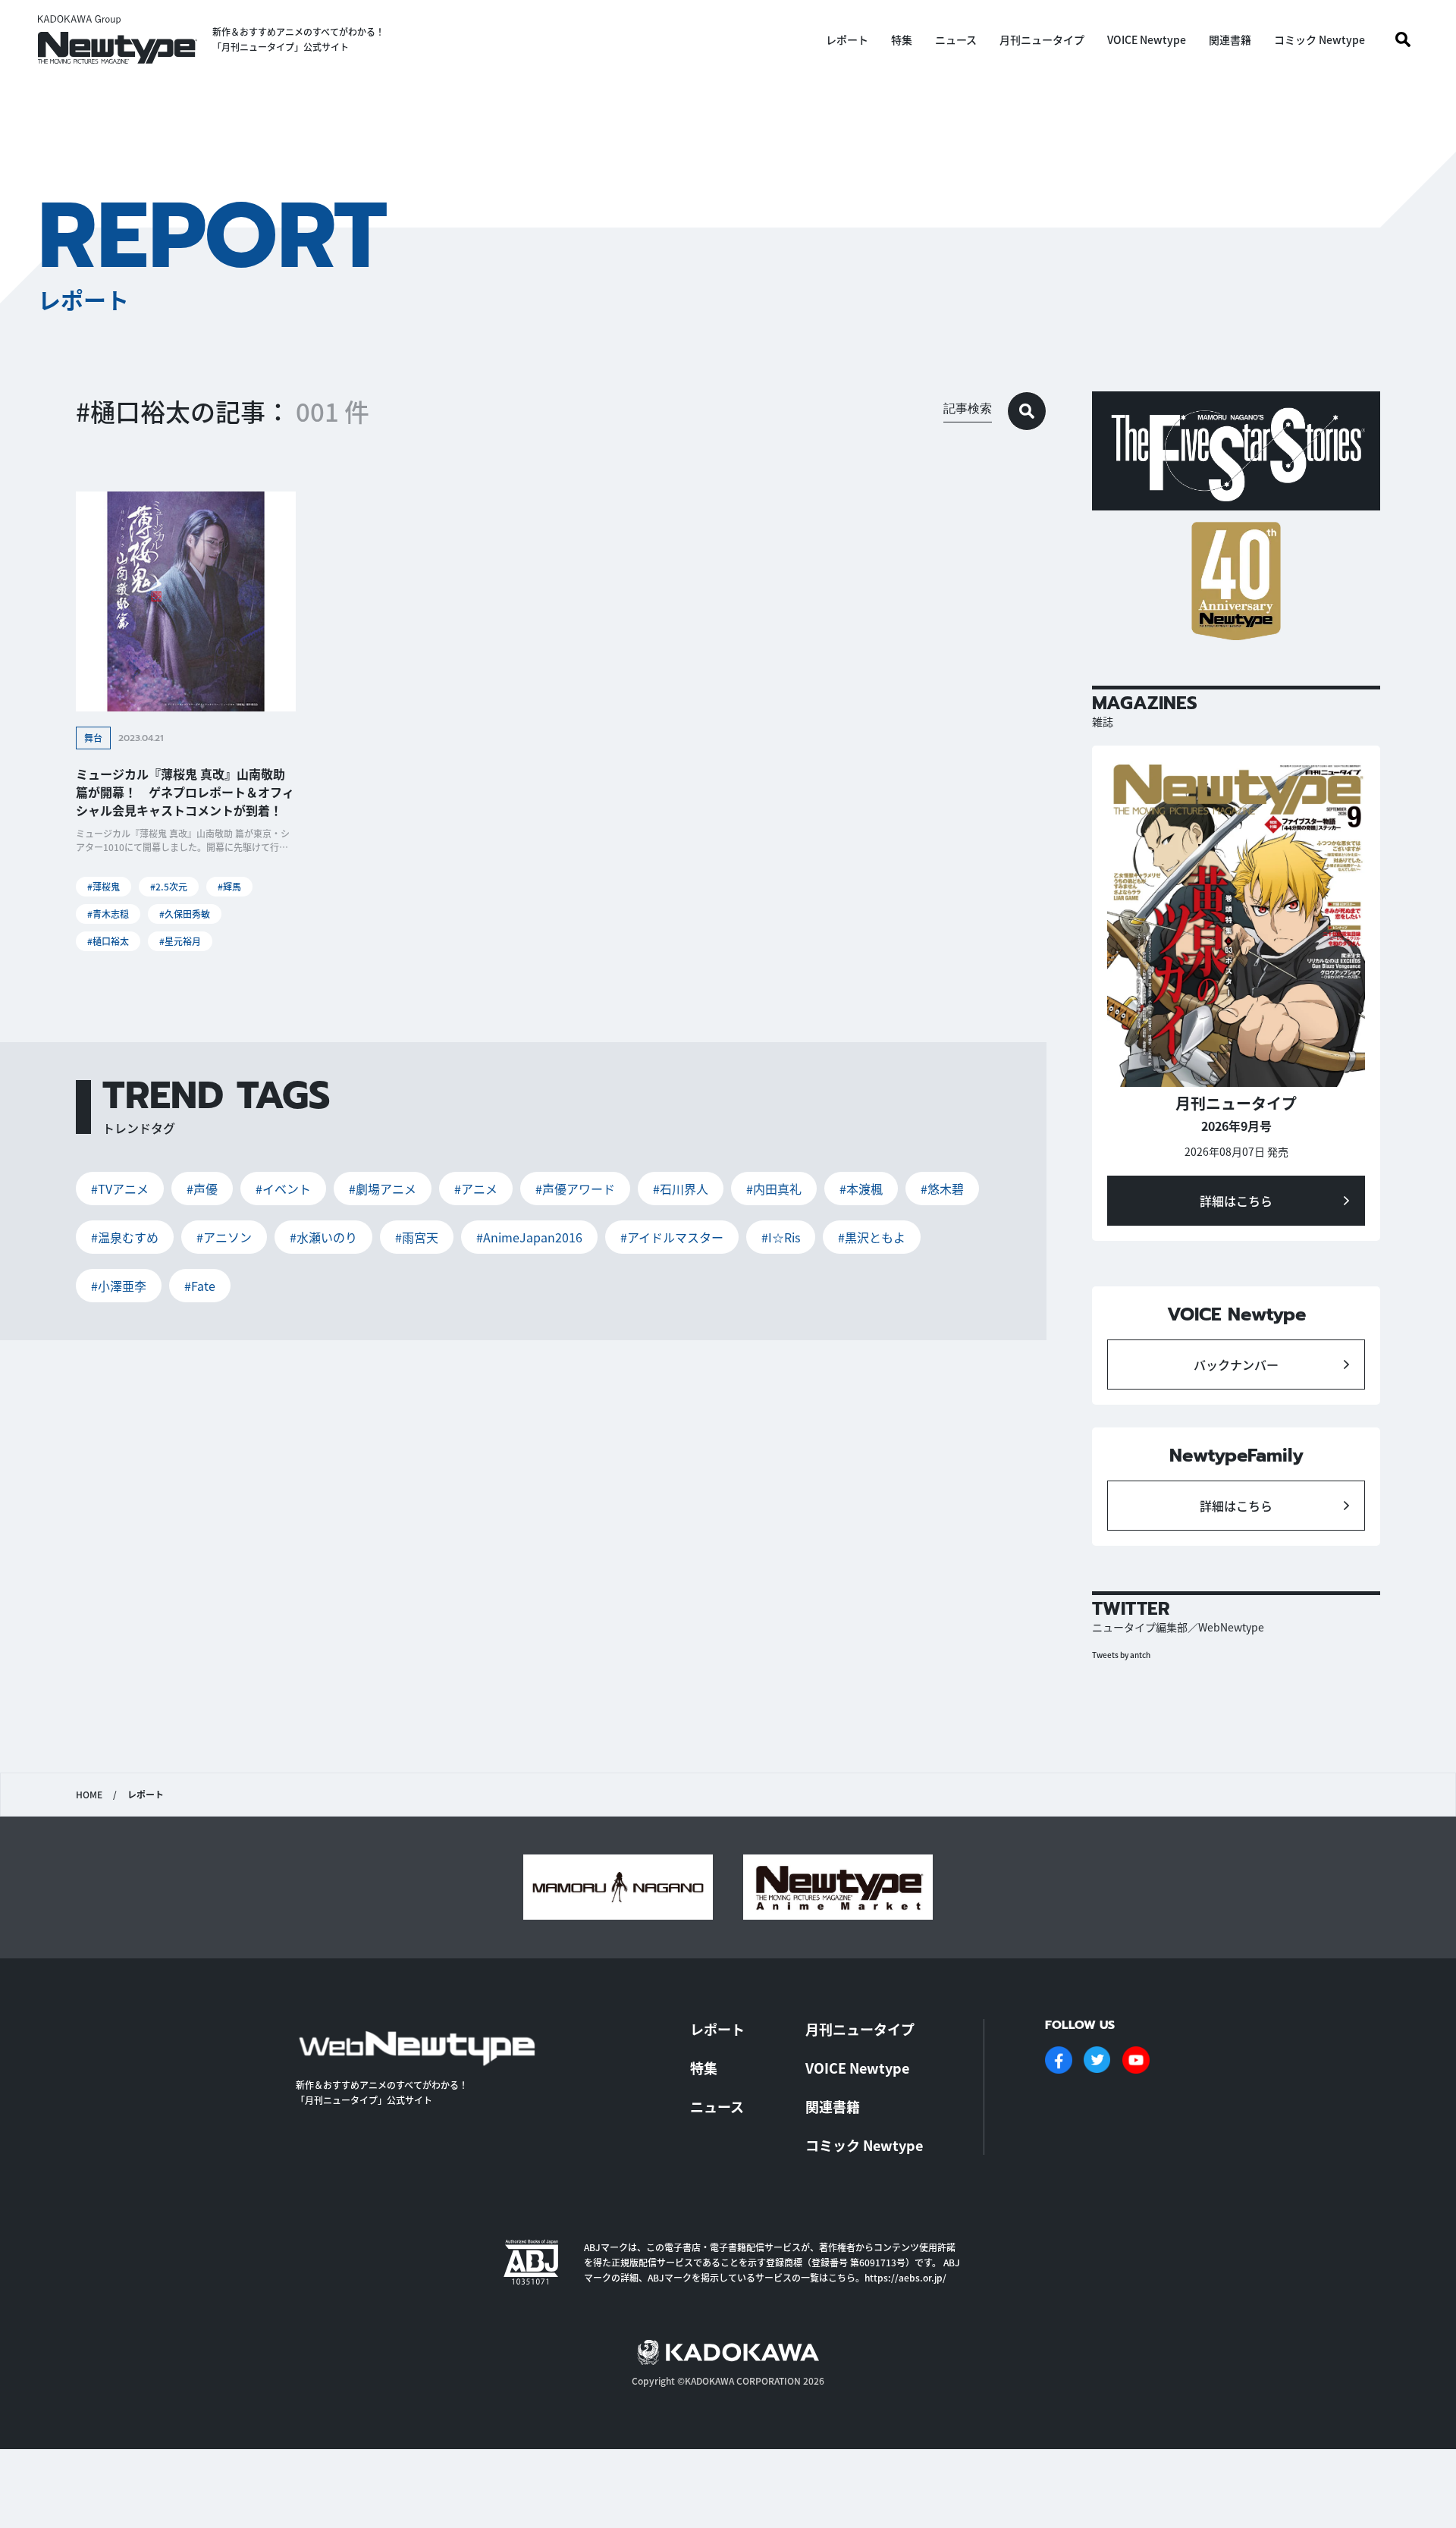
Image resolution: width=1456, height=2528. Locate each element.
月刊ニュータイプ (1042, 39)
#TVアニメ (120, 1189)
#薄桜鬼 (104, 886)
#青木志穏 (108, 914)
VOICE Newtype (1147, 39)
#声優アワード (575, 1189)
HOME (89, 1795)
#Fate (200, 1286)
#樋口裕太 (108, 941)
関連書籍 (1230, 39)
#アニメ (476, 1189)
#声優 (202, 1189)
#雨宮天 (417, 1237)
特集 (902, 39)
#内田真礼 (774, 1189)
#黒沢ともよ (872, 1237)
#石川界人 (681, 1189)
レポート (847, 39)
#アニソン (224, 1237)
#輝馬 (229, 886)
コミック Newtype (1319, 39)
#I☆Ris (781, 1237)
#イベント (283, 1189)
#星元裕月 (180, 941)
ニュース (956, 39)
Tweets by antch (1121, 1655)
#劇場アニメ (383, 1189)
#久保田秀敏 (185, 914)
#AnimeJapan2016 (529, 1237)
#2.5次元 (169, 886)
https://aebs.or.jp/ (905, 2277)
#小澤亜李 (119, 1286)
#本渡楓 (861, 1189)
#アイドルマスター (672, 1237)
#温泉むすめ (125, 1237)
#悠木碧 (942, 1189)
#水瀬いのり (323, 1237)
